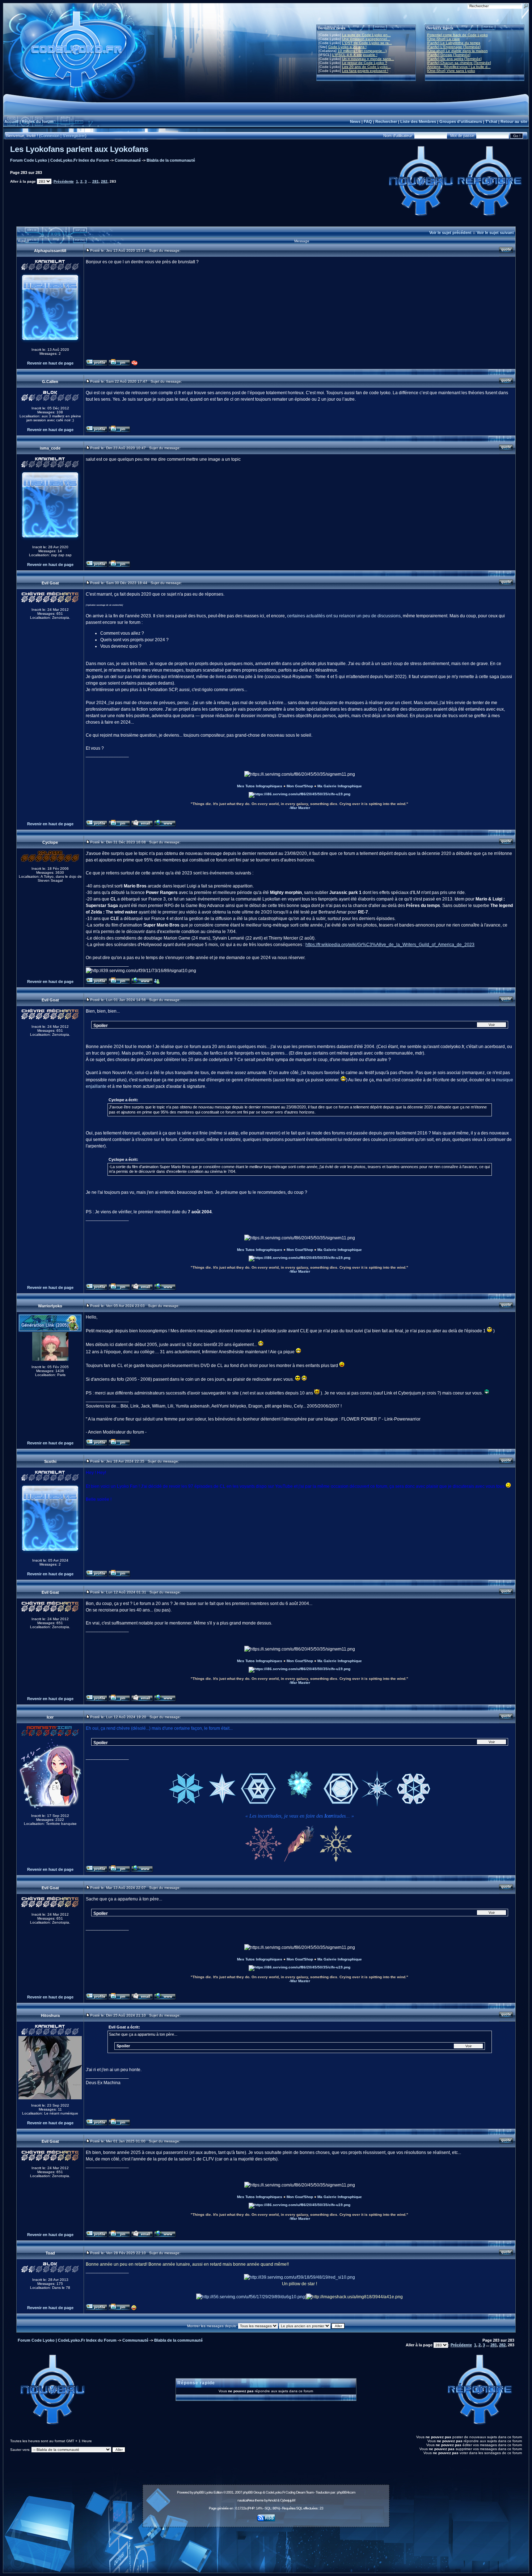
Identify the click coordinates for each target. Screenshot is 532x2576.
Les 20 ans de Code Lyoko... (366, 67)
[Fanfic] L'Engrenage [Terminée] (454, 47)
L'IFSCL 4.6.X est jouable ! (355, 55)
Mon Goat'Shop (300, 786)
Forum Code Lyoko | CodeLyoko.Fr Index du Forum (60, 160)
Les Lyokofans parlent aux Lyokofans (79, 149)
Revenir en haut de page (50, 363)
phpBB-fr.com (346, 2492)
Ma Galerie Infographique (340, 786)
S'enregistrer (74, 136)
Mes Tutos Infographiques (260, 786)
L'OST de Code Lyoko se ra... (367, 43)
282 (104, 181)
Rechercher (386, 122)
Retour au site (514, 122)
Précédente (64, 181)
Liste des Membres (418, 122)
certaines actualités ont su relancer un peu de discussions (344, 616)
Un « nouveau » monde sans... (368, 59)
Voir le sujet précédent (450, 233)
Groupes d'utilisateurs (461, 122)
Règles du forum (38, 122)
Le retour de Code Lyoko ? (365, 63)
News (355, 122)
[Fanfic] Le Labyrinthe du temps (454, 43)
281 (96, 181)
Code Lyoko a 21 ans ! (347, 47)
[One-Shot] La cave (444, 39)
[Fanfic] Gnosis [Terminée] (449, 55)
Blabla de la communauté (171, 160)
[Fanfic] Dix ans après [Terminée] (454, 59)
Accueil (11, 122)
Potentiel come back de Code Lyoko (457, 35)
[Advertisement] (266, 2546)
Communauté (128, 160)
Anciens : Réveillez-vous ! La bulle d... (459, 67)
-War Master (300, 808)
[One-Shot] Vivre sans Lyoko (451, 71)
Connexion (50, 136)
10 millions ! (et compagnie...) (362, 51)
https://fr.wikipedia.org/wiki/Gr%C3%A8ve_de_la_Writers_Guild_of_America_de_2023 (390, 945)
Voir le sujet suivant (495, 233)
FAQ (368, 122)
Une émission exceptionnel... (366, 39)
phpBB (199, 2492)
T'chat (491, 122)
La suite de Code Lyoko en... (366, 35)
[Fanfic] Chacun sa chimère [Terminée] (459, 63)
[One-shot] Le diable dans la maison (457, 51)
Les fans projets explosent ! (365, 71)
